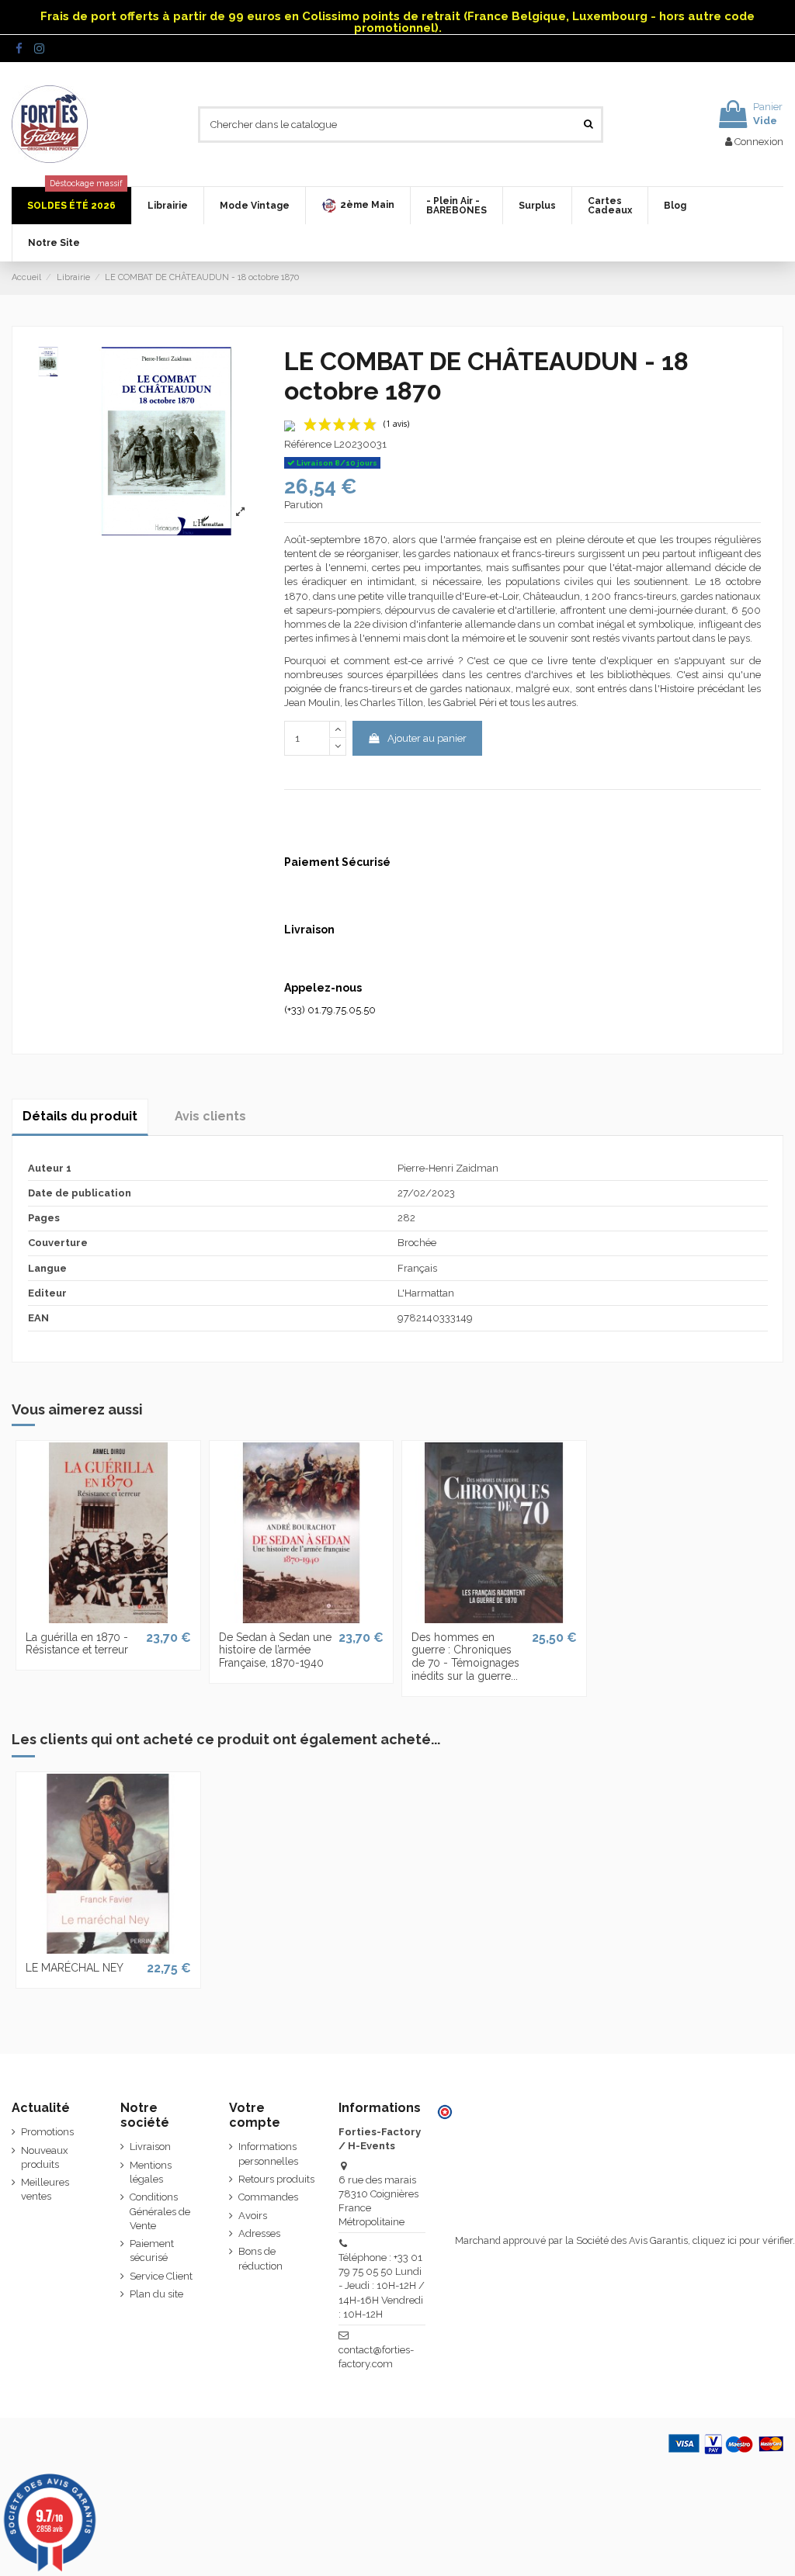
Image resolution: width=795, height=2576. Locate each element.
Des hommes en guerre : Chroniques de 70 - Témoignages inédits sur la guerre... (465, 1657)
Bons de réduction (260, 2258)
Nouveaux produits (45, 2157)
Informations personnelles (268, 2154)
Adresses (259, 2233)
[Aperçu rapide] (108, 1618)
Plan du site (156, 2294)
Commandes (268, 2197)
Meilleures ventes (45, 2189)
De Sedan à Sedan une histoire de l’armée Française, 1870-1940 (275, 1650)
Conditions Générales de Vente (160, 2211)
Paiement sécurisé (152, 2251)
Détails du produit (80, 1116)
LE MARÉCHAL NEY (75, 1968)
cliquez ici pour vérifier (743, 2240)
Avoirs (253, 2216)
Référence (308, 444)
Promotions (47, 2132)
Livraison (150, 2147)
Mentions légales (151, 2172)
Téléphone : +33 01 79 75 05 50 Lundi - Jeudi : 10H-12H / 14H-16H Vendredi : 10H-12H (382, 2286)
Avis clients (210, 1116)
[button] (358, 206)
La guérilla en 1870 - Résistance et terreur (77, 1644)
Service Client (161, 2276)
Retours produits (276, 2179)
